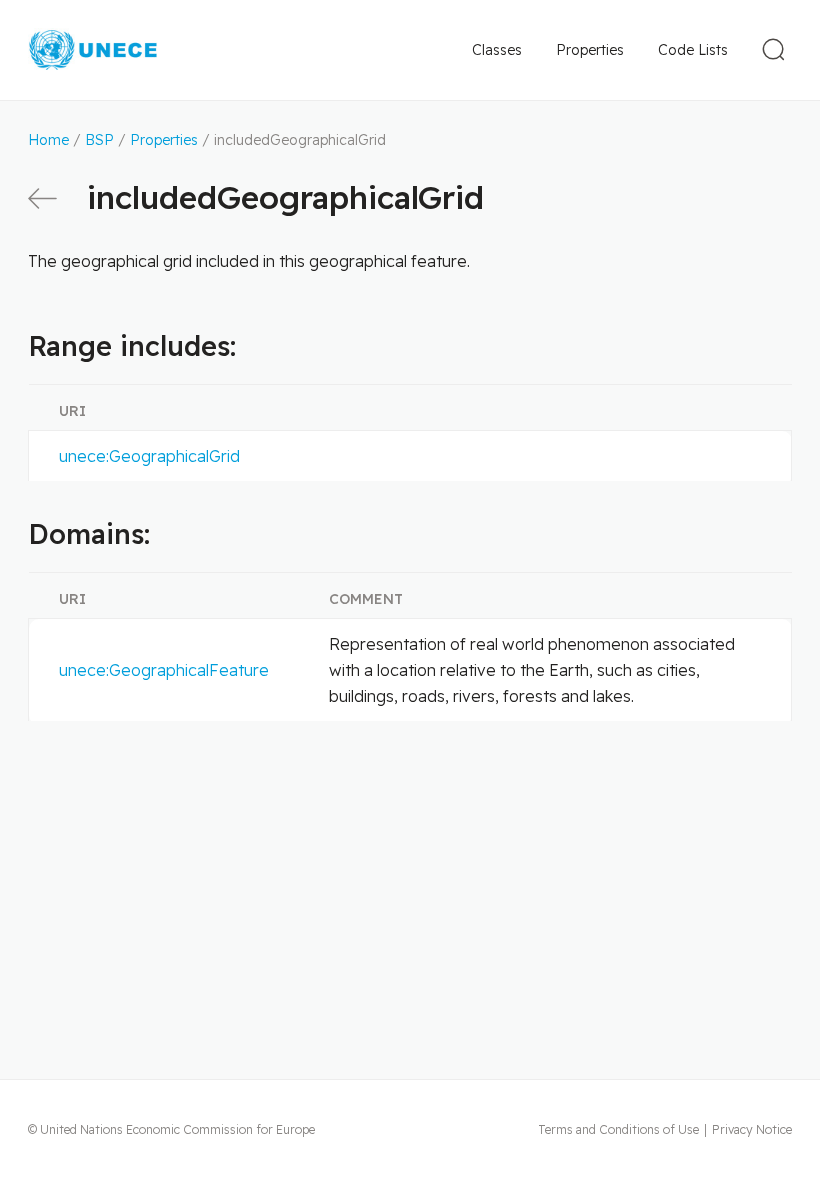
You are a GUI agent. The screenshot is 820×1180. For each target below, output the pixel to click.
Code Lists (693, 50)
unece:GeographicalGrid (149, 456)
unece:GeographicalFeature (164, 670)
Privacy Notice (752, 1129)
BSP (99, 140)
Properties (590, 50)
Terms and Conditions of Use (618, 1129)
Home (48, 140)
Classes (497, 50)
